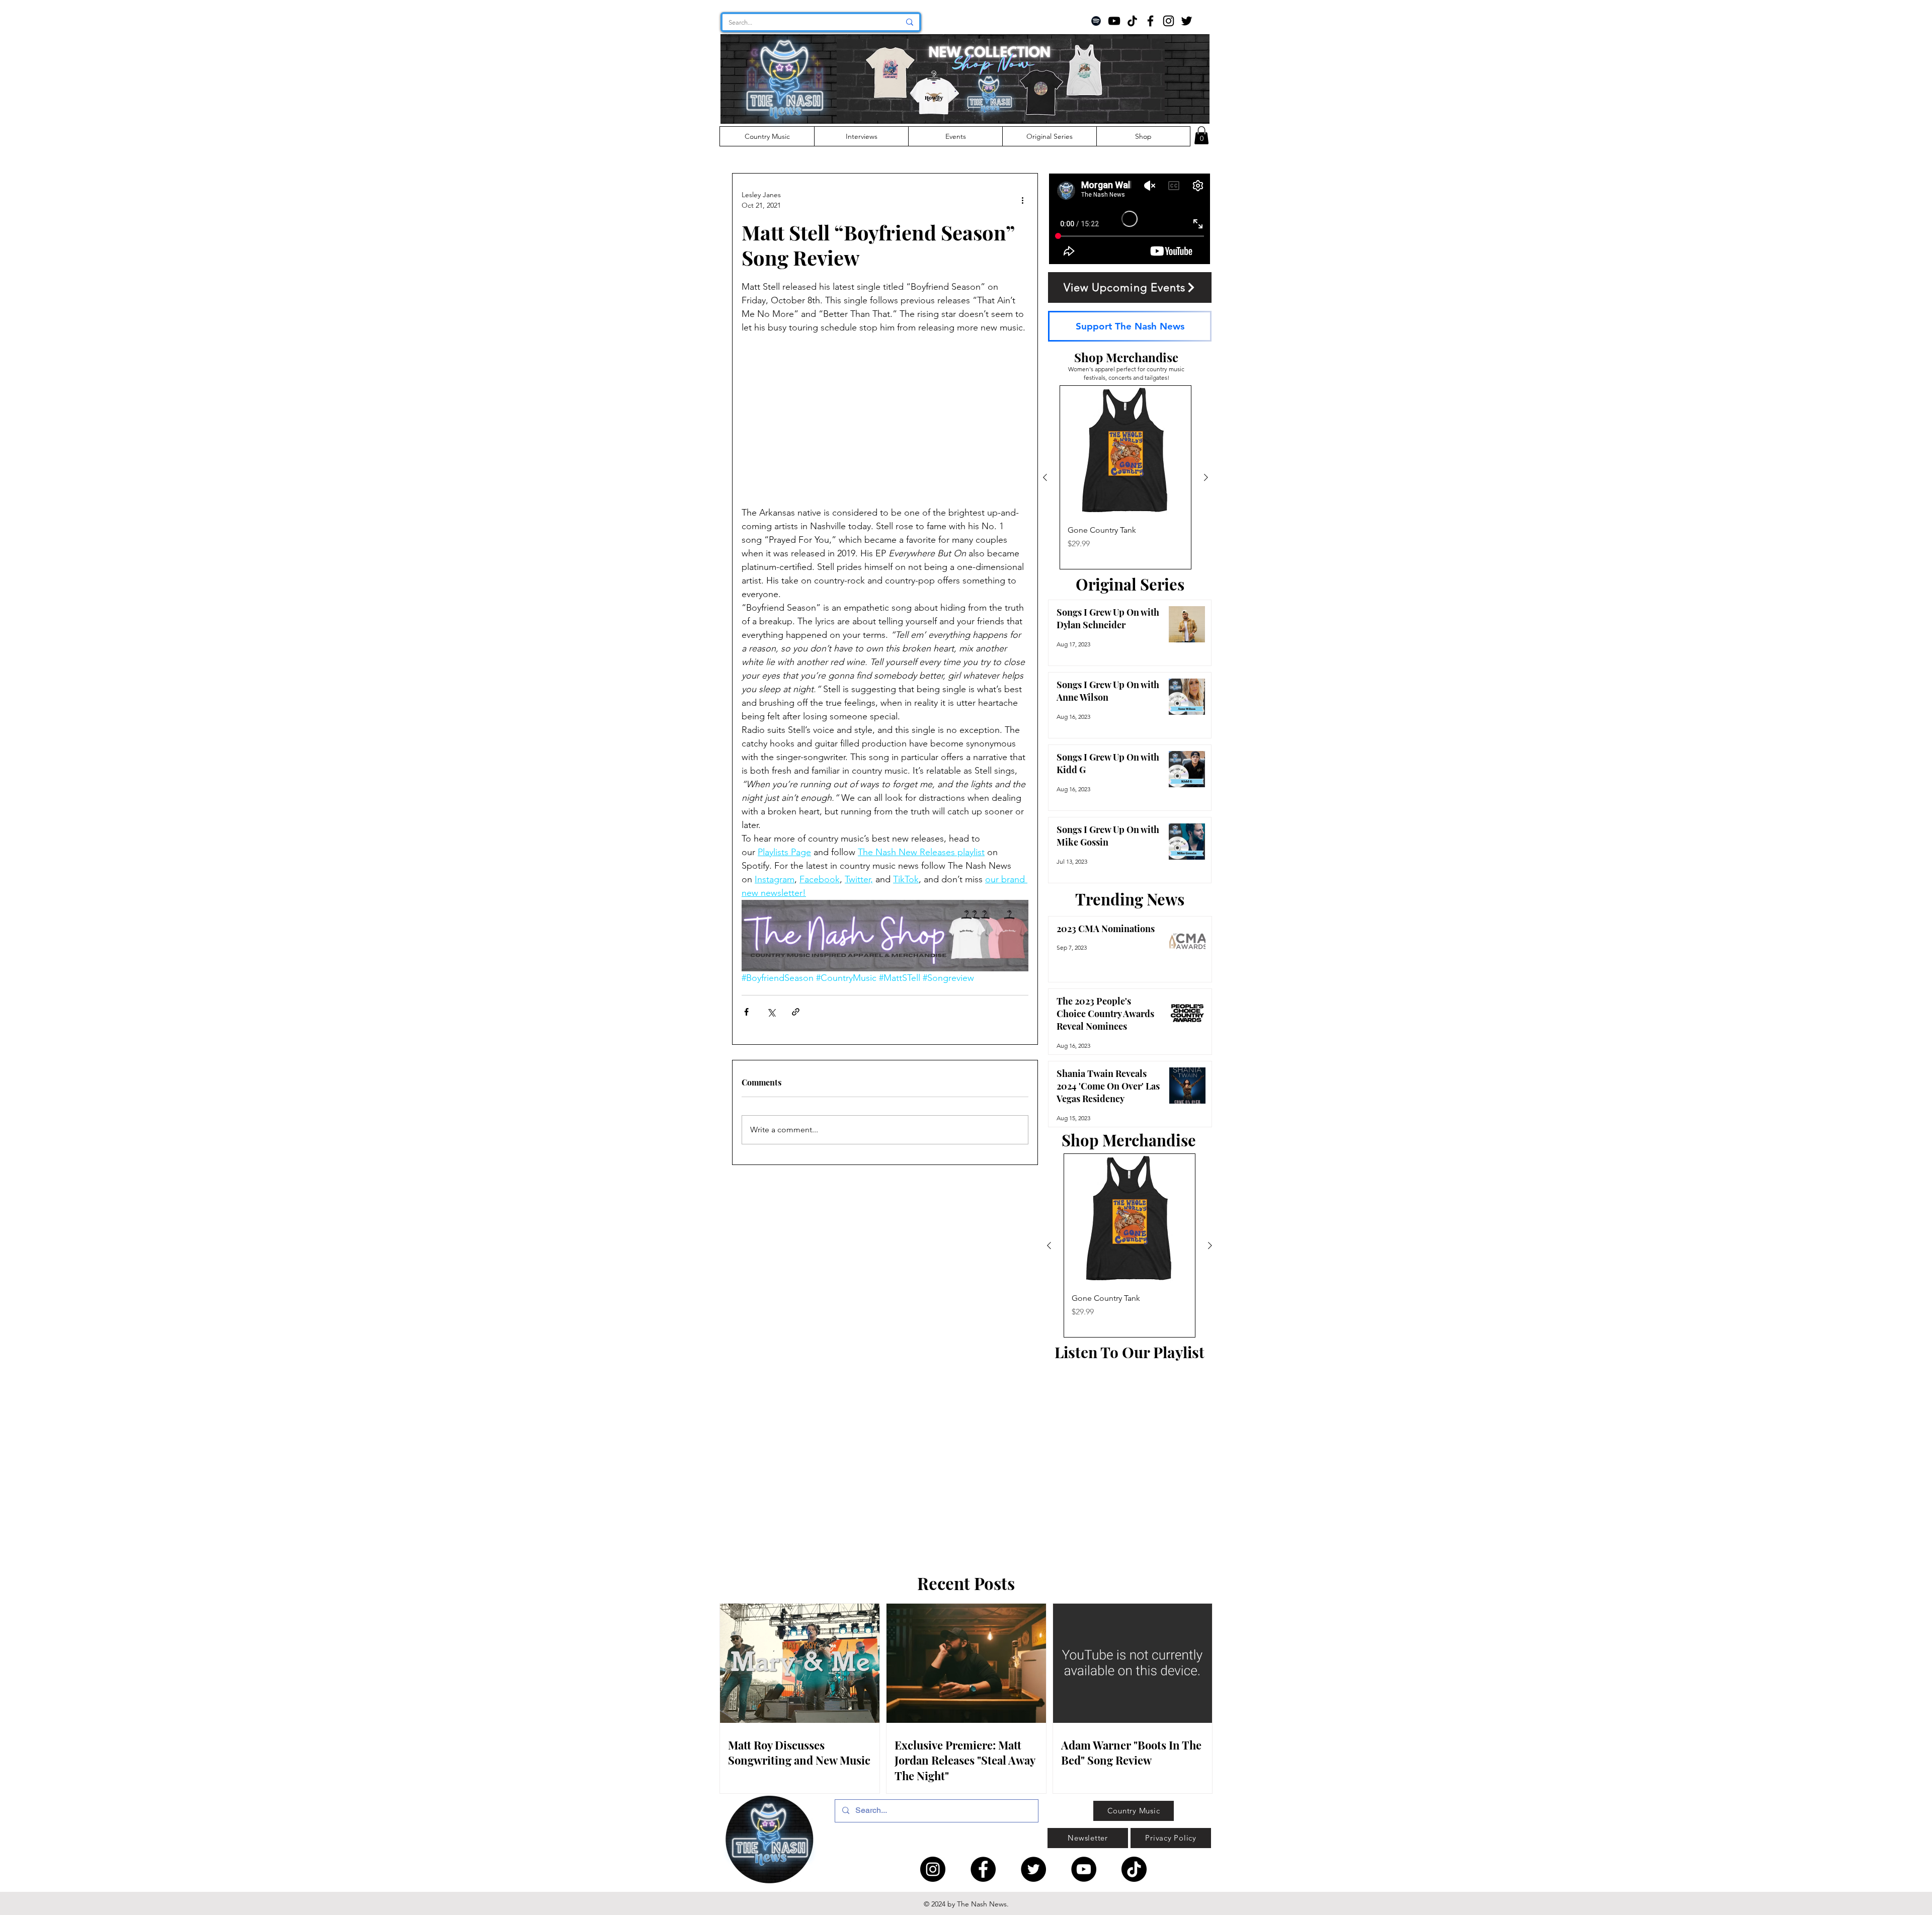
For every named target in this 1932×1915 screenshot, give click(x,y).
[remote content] (885, 427)
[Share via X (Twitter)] (771, 1012)
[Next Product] (1206, 477)
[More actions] (1022, 200)
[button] (1201, 135)
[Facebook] (1150, 21)
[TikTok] (1132, 21)
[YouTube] (1114, 21)
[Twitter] (1187, 21)
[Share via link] (796, 1012)
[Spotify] (1096, 21)
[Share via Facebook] (746, 1012)
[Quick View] (1125, 451)
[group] (1125, 477)
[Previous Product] (1045, 477)
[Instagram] (1169, 21)
